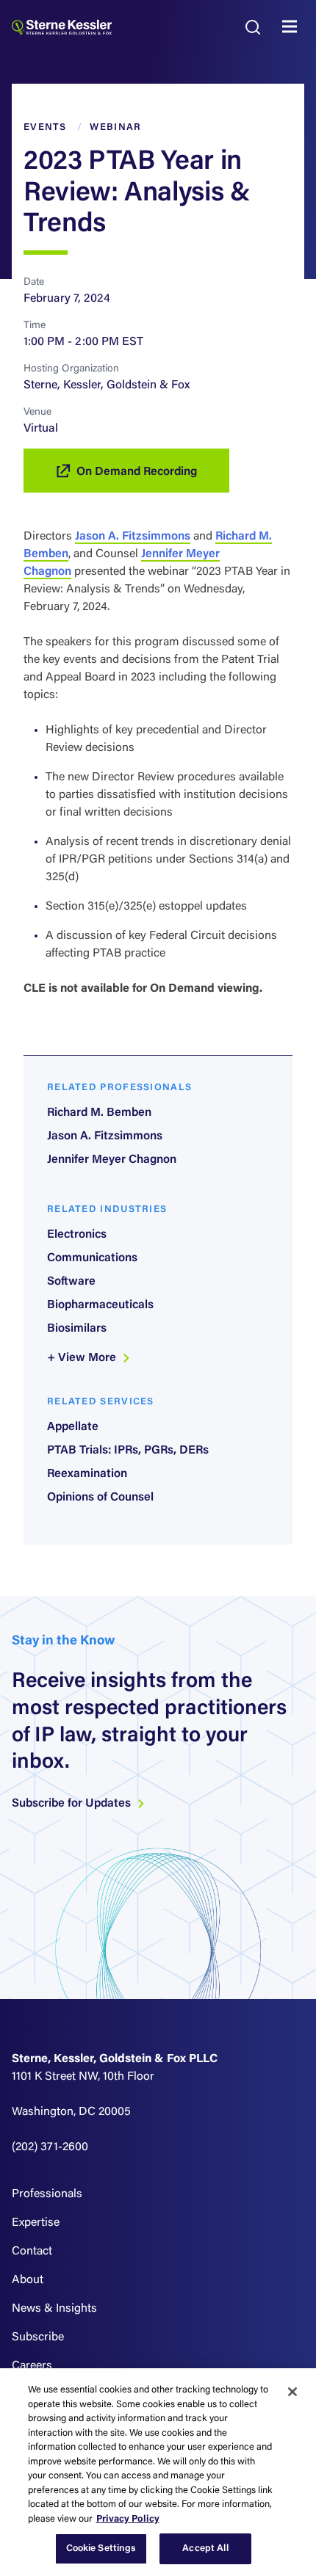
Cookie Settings (101, 2548)
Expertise (36, 2223)
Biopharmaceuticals (100, 1305)
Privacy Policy (128, 2519)
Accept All (205, 2548)
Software (71, 1282)
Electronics (77, 1235)
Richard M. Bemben (99, 1113)
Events (45, 127)
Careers (32, 2366)
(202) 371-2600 (50, 2147)
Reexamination (87, 1474)
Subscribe (38, 2337)
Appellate (73, 1427)
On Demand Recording (137, 472)
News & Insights (54, 2309)
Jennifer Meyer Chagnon (112, 1160)
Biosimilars (77, 1329)
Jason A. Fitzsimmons (133, 537)
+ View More (83, 1358)
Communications (92, 1258)
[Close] (292, 2392)
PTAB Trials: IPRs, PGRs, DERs (128, 1451)
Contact (32, 2252)
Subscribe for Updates (73, 1804)
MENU (293, 27)
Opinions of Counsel (100, 1498)
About (28, 2280)
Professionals (47, 2194)
